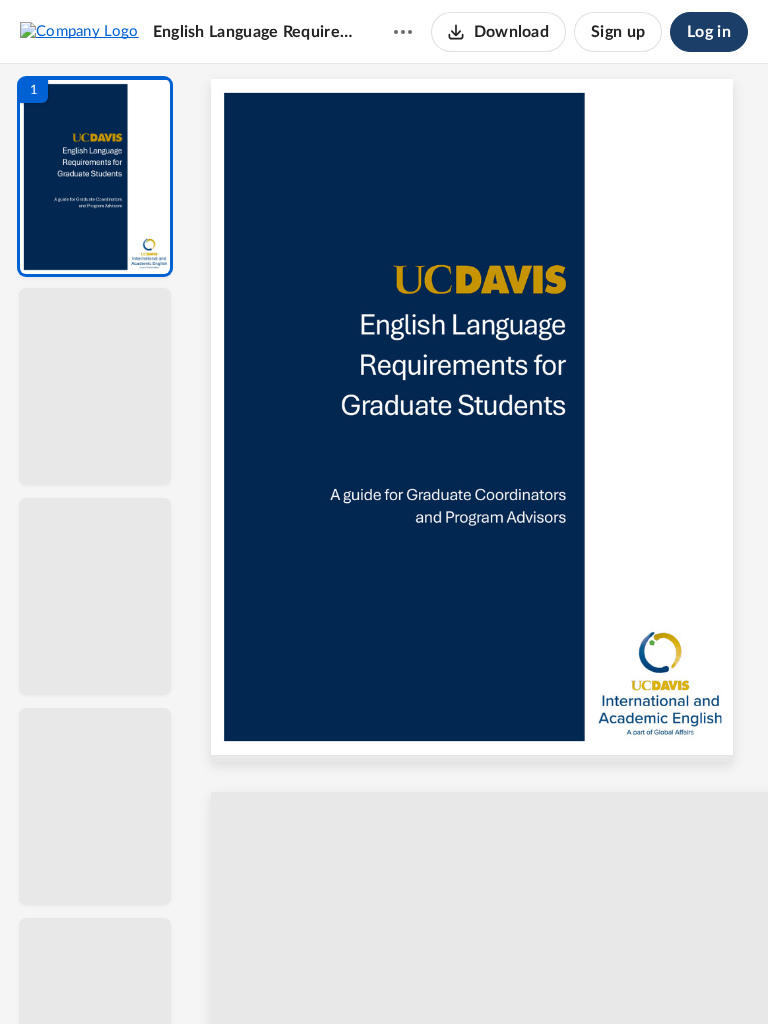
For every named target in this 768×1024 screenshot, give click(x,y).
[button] (95, 176)
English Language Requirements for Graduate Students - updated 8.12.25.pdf (254, 32)
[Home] (79, 31)
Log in (709, 32)
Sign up (618, 32)
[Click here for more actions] (403, 32)
